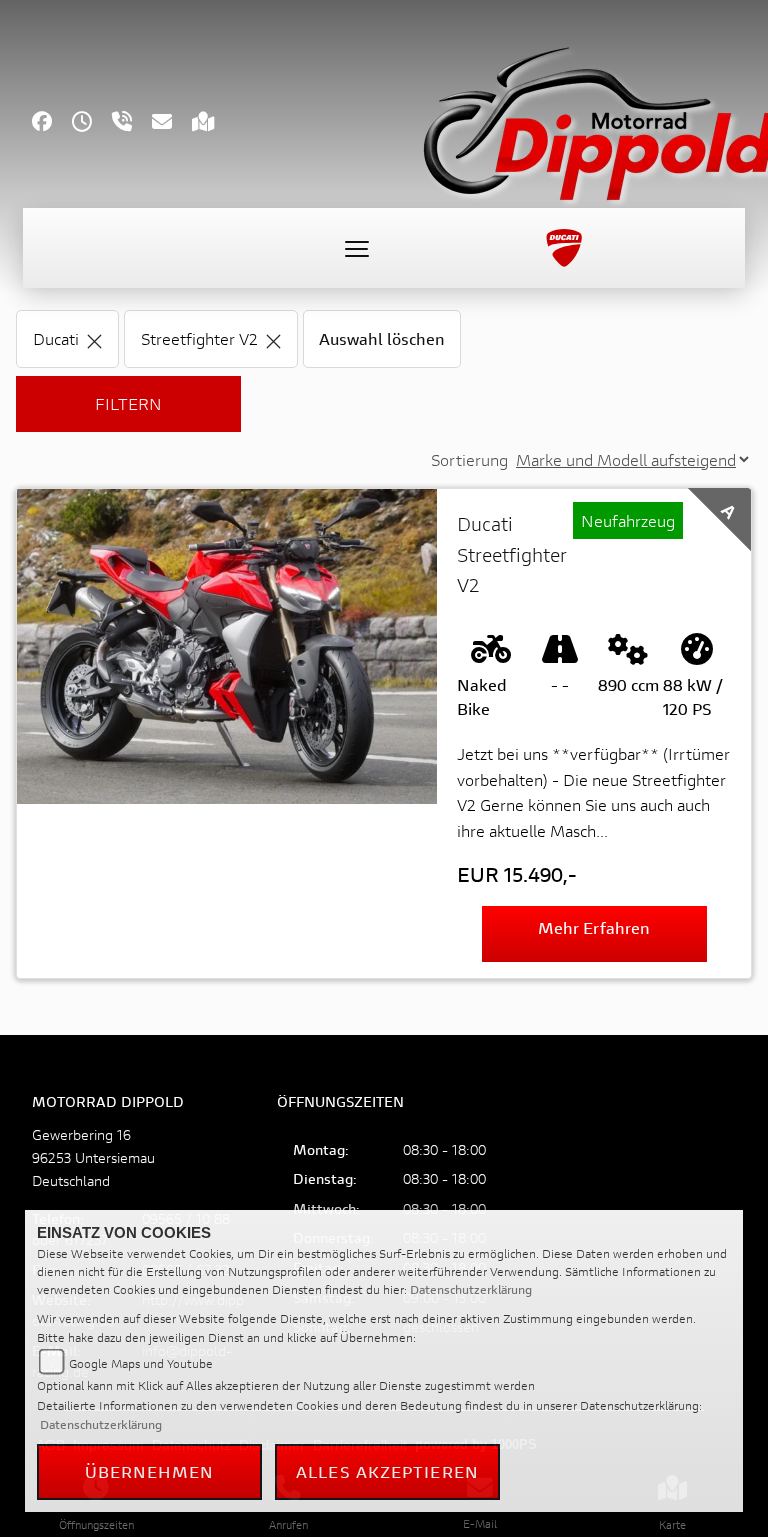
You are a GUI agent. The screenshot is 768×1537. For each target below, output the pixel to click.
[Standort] (213, 123)
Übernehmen (150, 1471)
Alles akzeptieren (387, 1471)
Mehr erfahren (594, 927)
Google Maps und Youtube (141, 1363)
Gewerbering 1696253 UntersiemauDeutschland (93, 1157)
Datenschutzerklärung (471, 1289)
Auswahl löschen (382, 338)
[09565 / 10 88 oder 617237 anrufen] (132, 123)
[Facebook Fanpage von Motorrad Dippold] (52, 123)
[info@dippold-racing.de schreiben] (172, 123)
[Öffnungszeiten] (92, 123)
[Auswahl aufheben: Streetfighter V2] (273, 338)
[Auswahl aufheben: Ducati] (94, 338)
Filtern (128, 403)
